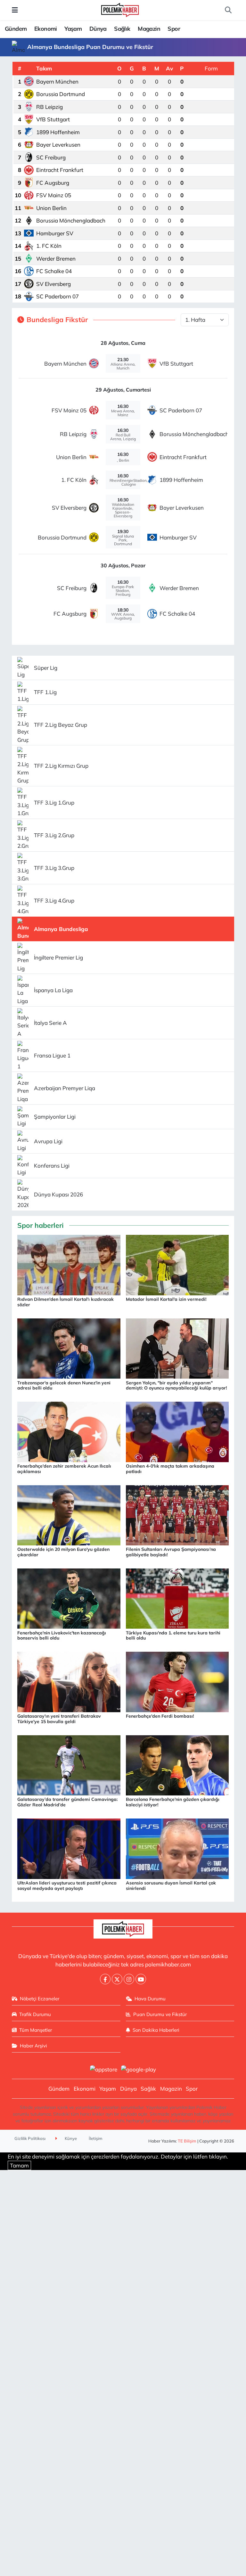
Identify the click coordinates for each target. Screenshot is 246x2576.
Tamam (19, 2165)
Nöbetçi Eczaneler (40, 1999)
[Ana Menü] (15, 10)
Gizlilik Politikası (30, 2138)
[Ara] (228, 10)
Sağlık (122, 29)
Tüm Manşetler (36, 2030)
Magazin (149, 29)
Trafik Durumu (35, 2014)
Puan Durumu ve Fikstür (160, 2014)
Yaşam (73, 29)
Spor (174, 29)
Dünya (98, 29)
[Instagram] (129, 1979)
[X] (117, 1979)
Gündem (16, 29)
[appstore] (103, 2069)
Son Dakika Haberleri (156, 2030)
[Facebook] (105, 1979)
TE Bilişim (187, 2141)
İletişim (96, 2138)
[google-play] (139, 2069)
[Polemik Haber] (120, 9)
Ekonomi (46, 29)
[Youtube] (141, 1979)
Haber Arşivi (33, 2046)
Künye (70, 2138)
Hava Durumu (150, 1999)
